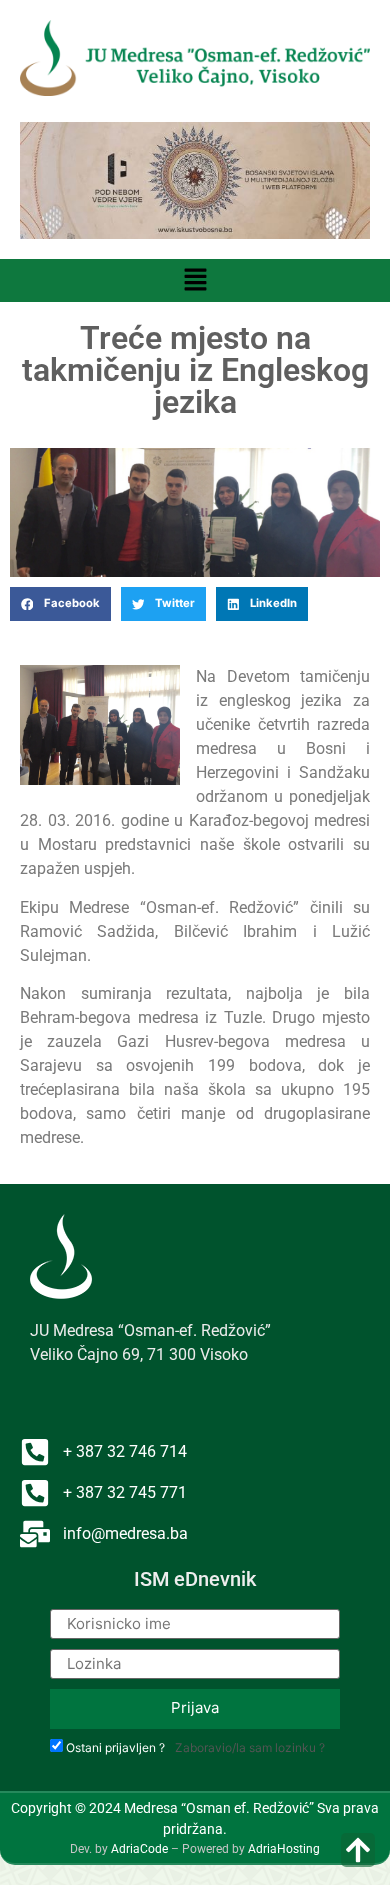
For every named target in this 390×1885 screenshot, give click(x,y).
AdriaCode (139, 1849)
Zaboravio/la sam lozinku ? (250, 1747)
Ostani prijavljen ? (115, 1748)
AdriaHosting (284, 1849)
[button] (195, 280)
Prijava (195, 1707)
